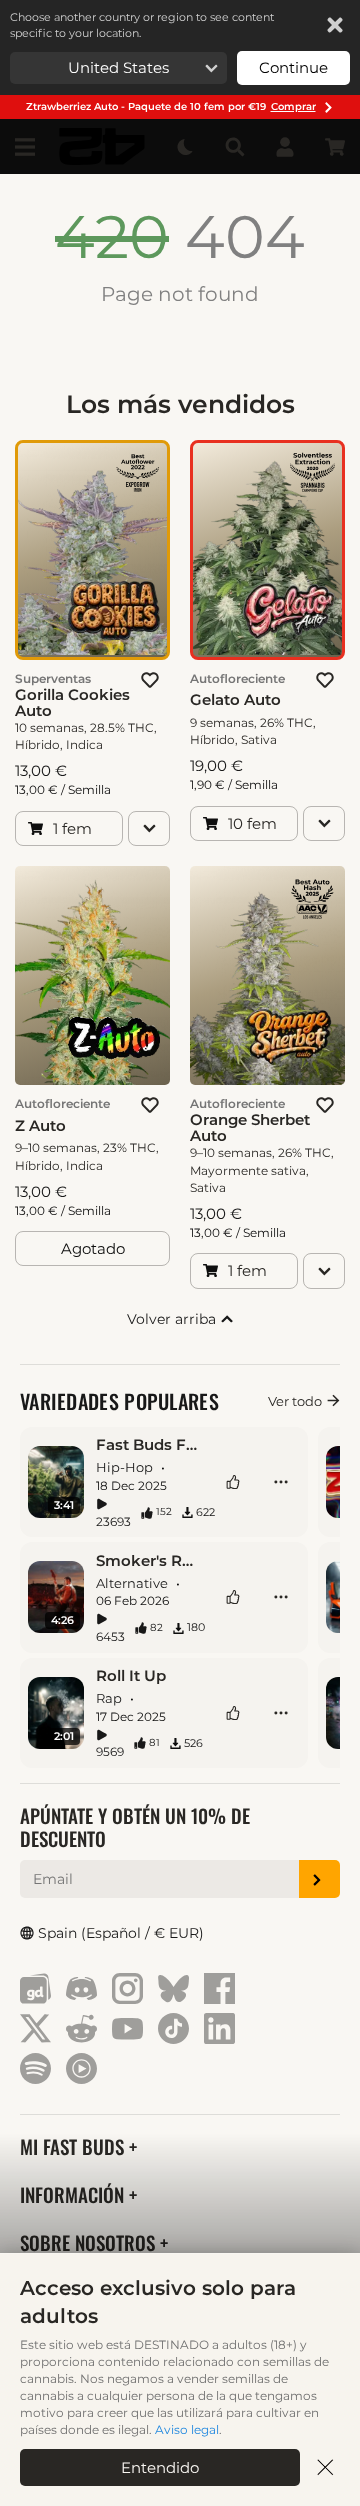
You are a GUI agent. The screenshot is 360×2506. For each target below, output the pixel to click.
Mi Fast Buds (74, 2146)
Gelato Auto (235, 700)
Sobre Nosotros (90, 2242)
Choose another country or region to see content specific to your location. (142, 25)
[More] (281, 1482)
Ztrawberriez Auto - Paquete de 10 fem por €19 (171, 106)
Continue (293, 67)
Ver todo (295, 1401)
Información (74, 2194)
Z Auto (40, 1126)
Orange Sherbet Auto (250, 1128)
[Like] (233, 1482)
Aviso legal (187, 2429)
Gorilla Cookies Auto (72, 703)
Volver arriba (173, 1319)
